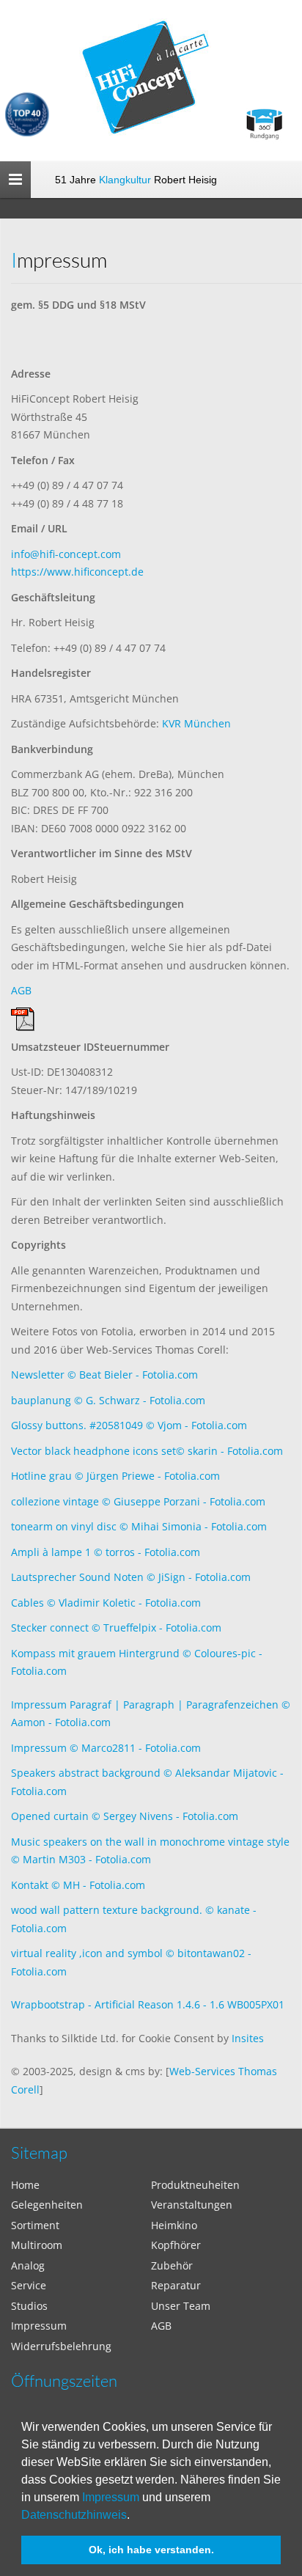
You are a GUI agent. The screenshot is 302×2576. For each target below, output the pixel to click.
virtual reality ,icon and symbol (88, 1953)
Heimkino (174, 2225)
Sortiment (35, 2225)
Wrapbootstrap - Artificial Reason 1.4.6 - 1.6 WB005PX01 (148, 2004)
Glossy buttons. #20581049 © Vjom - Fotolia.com (129, 1425)
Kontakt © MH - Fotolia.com (78, 1885)
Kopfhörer (176, 2245)
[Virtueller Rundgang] (264, 118)
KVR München (196, 723)
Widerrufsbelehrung (61, 2346)
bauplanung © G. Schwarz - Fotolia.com (108, 1400)
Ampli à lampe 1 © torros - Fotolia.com (106, 1552)
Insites (248, 2038)
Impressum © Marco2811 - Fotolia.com (106, 1748)
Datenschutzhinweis (74, 2515)
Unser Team (181, 2306)
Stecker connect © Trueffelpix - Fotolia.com (116, 1628)
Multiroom (37, 2245)
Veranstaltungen (192, 2205)
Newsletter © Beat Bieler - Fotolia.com (104, 1375)
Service (29, 2285)
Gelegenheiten (47, 2205)
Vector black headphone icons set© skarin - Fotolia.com (147, 1451)
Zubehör (172, 2265)
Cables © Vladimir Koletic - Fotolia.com (106, 1603)
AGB (21, 990)
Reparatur (176, 2285)
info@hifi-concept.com (66, 554)
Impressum (111, 2497)
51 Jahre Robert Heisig (136, 180)
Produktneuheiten (195, 2185)
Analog (28, 2265)
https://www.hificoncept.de (77, 572)
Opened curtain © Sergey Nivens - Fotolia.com (125, 1816)
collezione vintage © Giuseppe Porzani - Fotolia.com (138, 1501)
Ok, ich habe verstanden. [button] (151, 2550)
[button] (135, 2516)
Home (25, 2185)
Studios (29, 2306)
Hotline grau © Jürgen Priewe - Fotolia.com (115, 1476)
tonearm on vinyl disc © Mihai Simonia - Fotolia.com (139, 1526)
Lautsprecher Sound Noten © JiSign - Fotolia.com (131, 1577)
